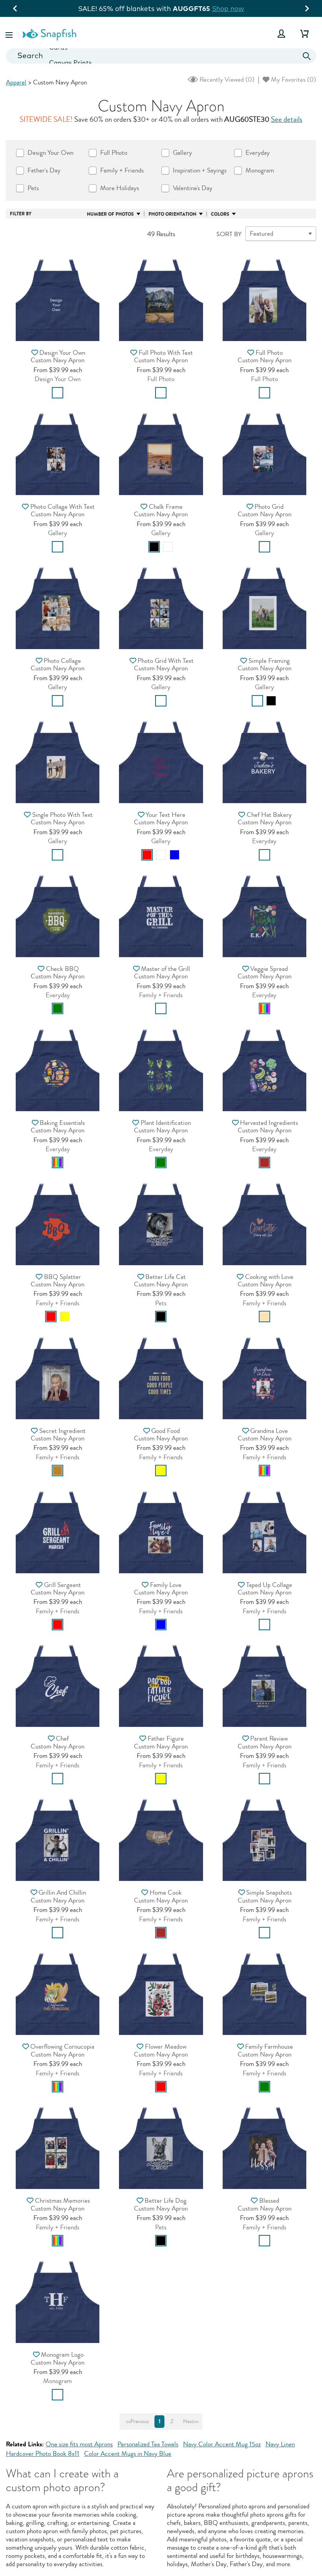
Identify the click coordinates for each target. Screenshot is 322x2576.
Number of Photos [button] (110, 214)
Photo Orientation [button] (172, 214)
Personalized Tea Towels (148, 2444)
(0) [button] (226, 80)
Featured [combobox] (262, 234)
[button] (10, 34)
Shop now (226, 8)
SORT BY (229, 234)
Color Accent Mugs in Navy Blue (128, 2454)
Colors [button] (220, 214)
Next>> (191, 2422)
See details (287, 119)
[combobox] (161, 56)
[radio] (58, 393)
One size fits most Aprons (79, 2444)
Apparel (16, 82)
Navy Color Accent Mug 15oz (222, 2444)
